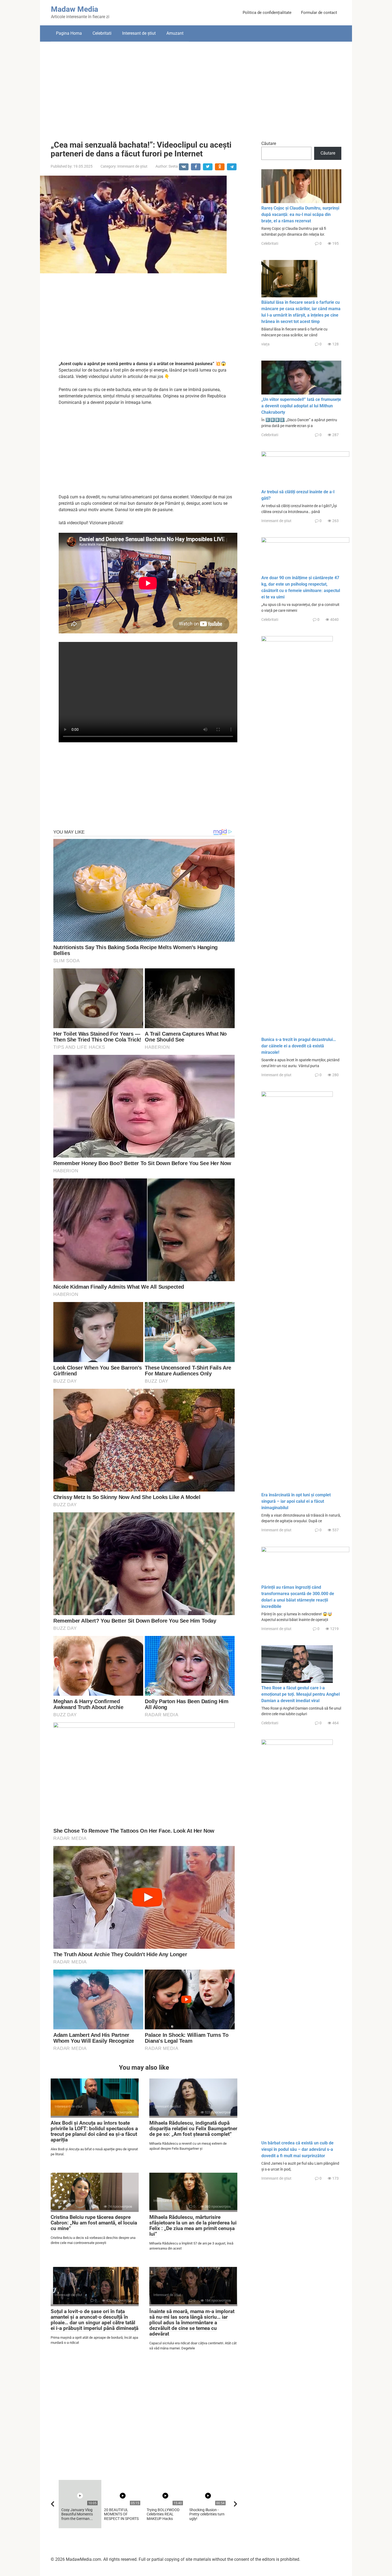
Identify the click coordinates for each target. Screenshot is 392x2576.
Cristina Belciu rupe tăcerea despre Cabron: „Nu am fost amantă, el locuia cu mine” (94, 2223)
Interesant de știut (139, 33)
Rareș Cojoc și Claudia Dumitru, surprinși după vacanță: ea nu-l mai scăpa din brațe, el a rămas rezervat (300, 214)
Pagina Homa (69, 33)
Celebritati (102, 33)
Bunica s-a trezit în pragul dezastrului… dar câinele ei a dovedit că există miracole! (299, 1046)
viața (265, 344)
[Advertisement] (196, 87)
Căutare (269, 143)
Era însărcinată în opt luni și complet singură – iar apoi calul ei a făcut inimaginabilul (296, 1501)
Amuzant (175, 33)
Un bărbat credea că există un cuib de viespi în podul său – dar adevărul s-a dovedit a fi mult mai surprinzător (297, 2149)
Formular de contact (319, 13)
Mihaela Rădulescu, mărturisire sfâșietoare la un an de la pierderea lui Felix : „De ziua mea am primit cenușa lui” (193, 2226)
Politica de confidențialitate (267, 13)
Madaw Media (75, 9)
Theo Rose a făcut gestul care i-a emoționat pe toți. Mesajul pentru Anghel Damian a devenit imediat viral (301, 1694)
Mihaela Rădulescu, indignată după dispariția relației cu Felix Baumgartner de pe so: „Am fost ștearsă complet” (193, 2129)
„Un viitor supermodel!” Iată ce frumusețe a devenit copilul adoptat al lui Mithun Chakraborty (301, 406)
